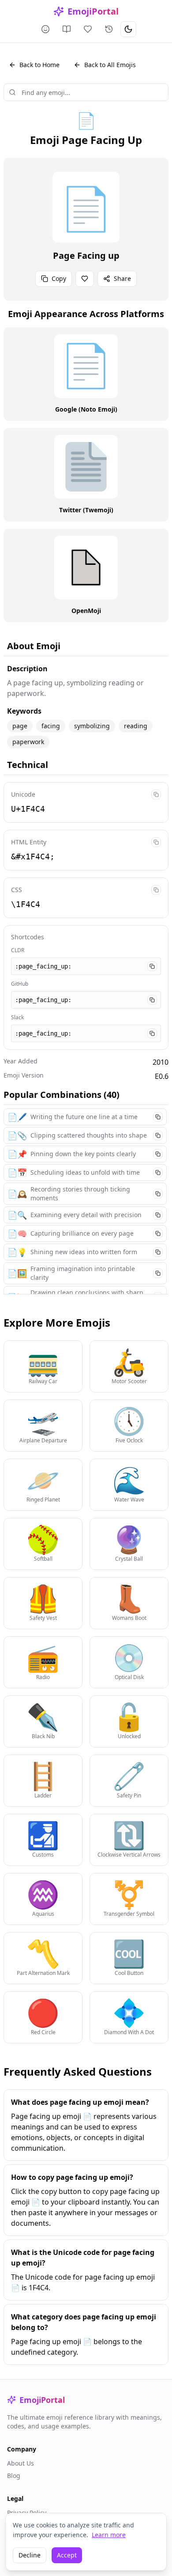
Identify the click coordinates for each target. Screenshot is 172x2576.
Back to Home (39, 65)
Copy (59, 278)
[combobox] (86, 92)
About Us (21, 2463)
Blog (14, 2476)
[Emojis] (45, 29)
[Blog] (67, 29)
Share (122, 278)
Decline (30, 2555)
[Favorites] (88, 29)
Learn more (109, 2535)
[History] (109, 29)
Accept (67, 2555)
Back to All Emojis (110, 65)
